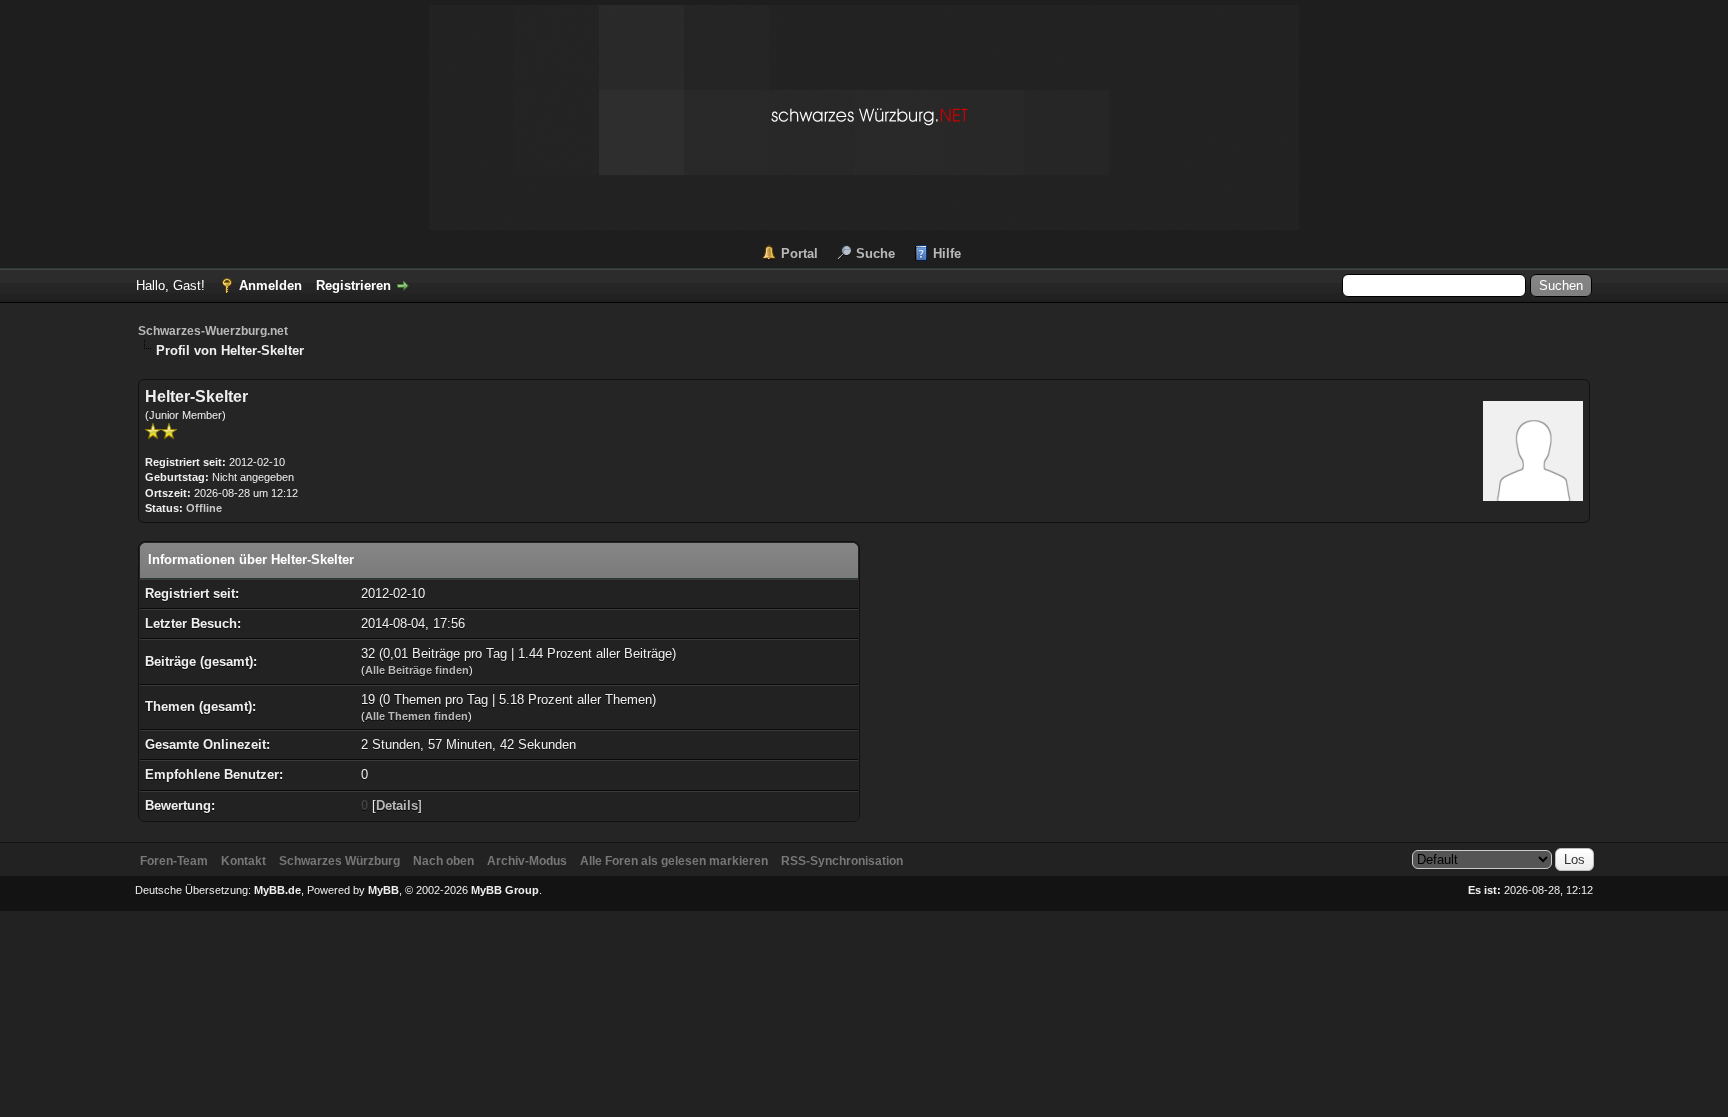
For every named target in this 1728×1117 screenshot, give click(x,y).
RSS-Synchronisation (842, 861)
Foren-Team (174, 861)
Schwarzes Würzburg (339, 861)
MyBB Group (505, 890)
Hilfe (947, 253)
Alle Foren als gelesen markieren (674, 861)
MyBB (383, 890)
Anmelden (270, 285)
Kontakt (243, 861)
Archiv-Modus (527, 861)
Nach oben (443, 861)
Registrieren (353, 285)
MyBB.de (277, 890)
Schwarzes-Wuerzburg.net (213, 331)
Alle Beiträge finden (417, 670)
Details (397, 805)
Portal (799, 253)
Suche (875, 253)
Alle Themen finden (416, 716)
